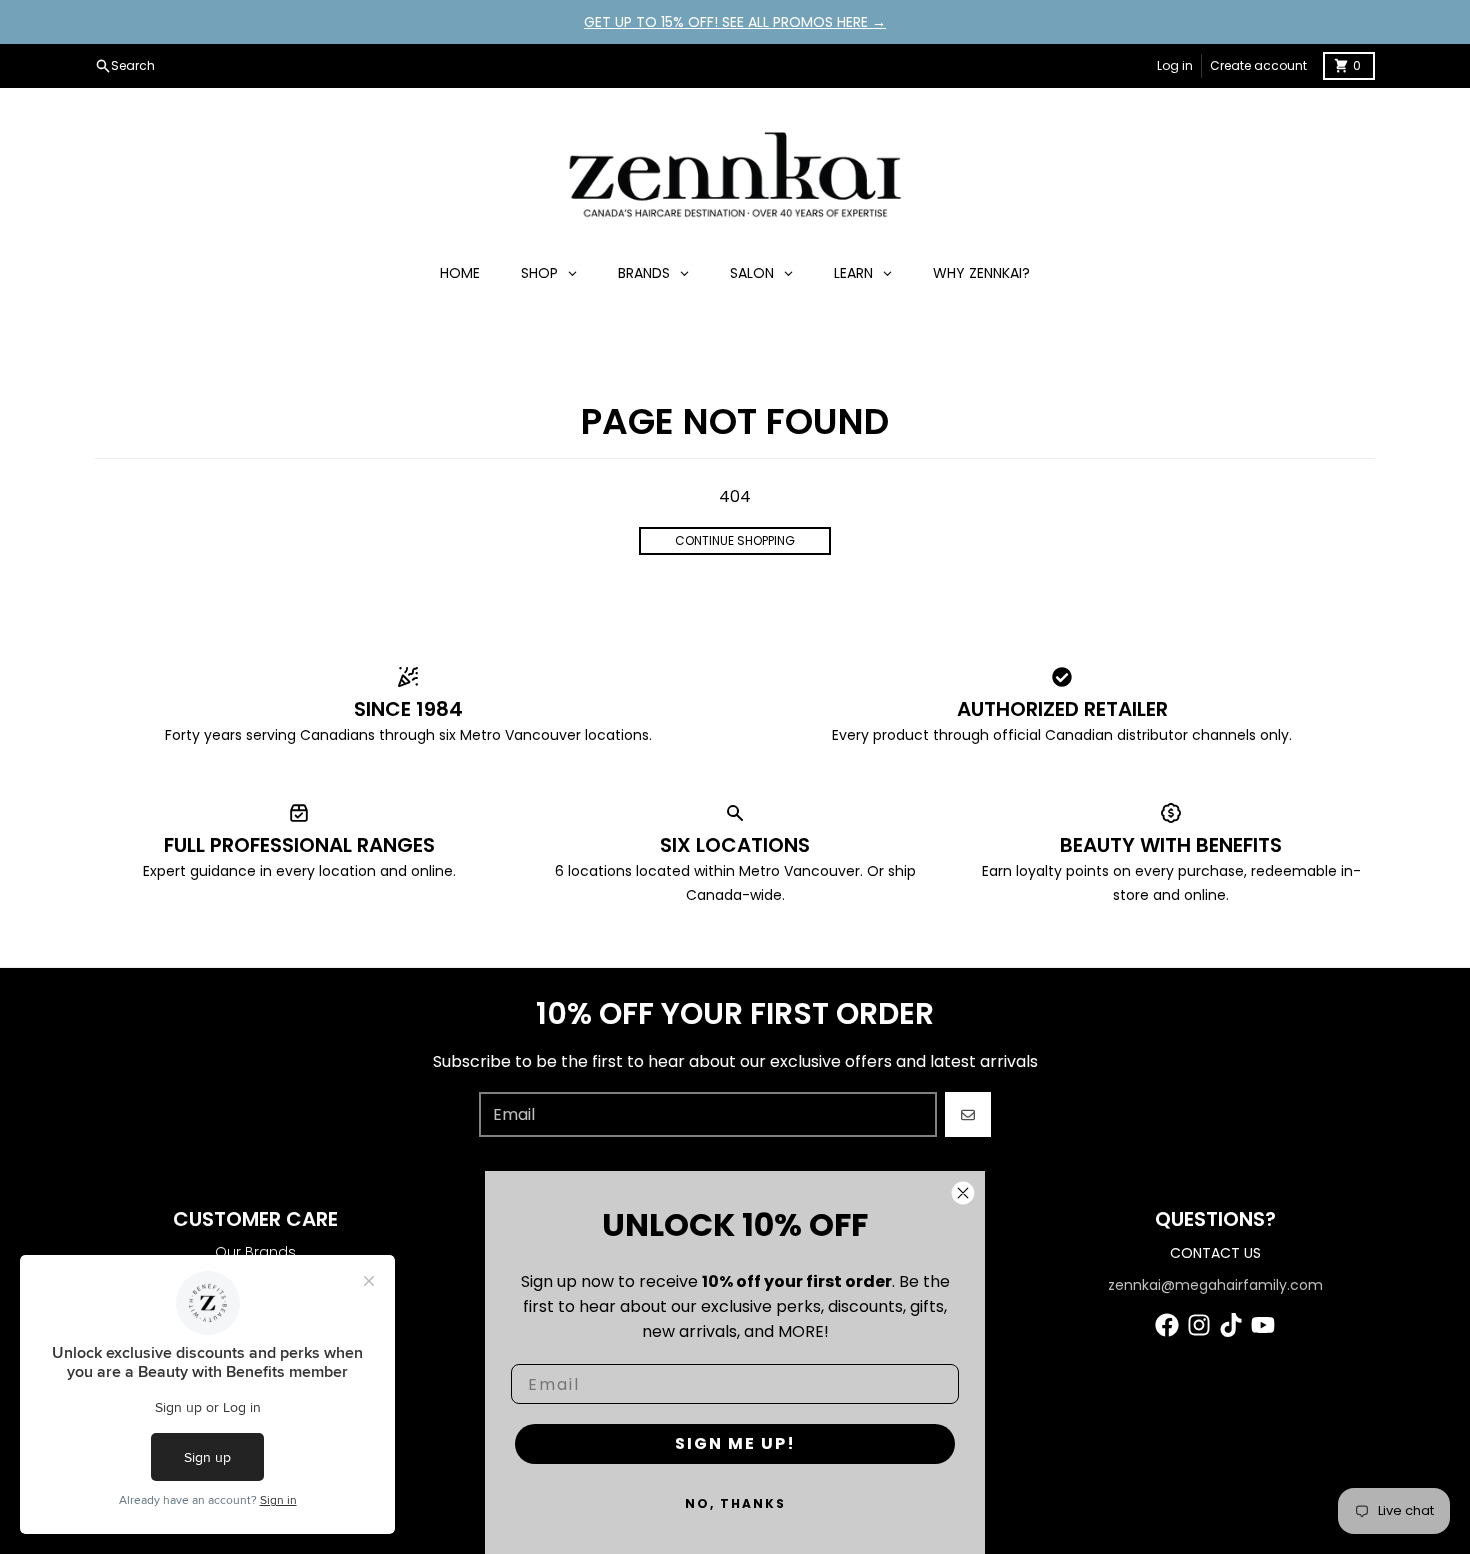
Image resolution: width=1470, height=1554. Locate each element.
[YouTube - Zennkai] (1263, 1325)
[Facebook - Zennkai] (1167, 1325)
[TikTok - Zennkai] (1231, 1325)
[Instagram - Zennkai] (1199, 1325)
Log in (1175, 65)
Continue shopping (735, 540)
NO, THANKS (735, 1503)
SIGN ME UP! (735, 1443)
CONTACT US (1215, 1253)
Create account (1258, 65)
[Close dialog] (963, 1193)
